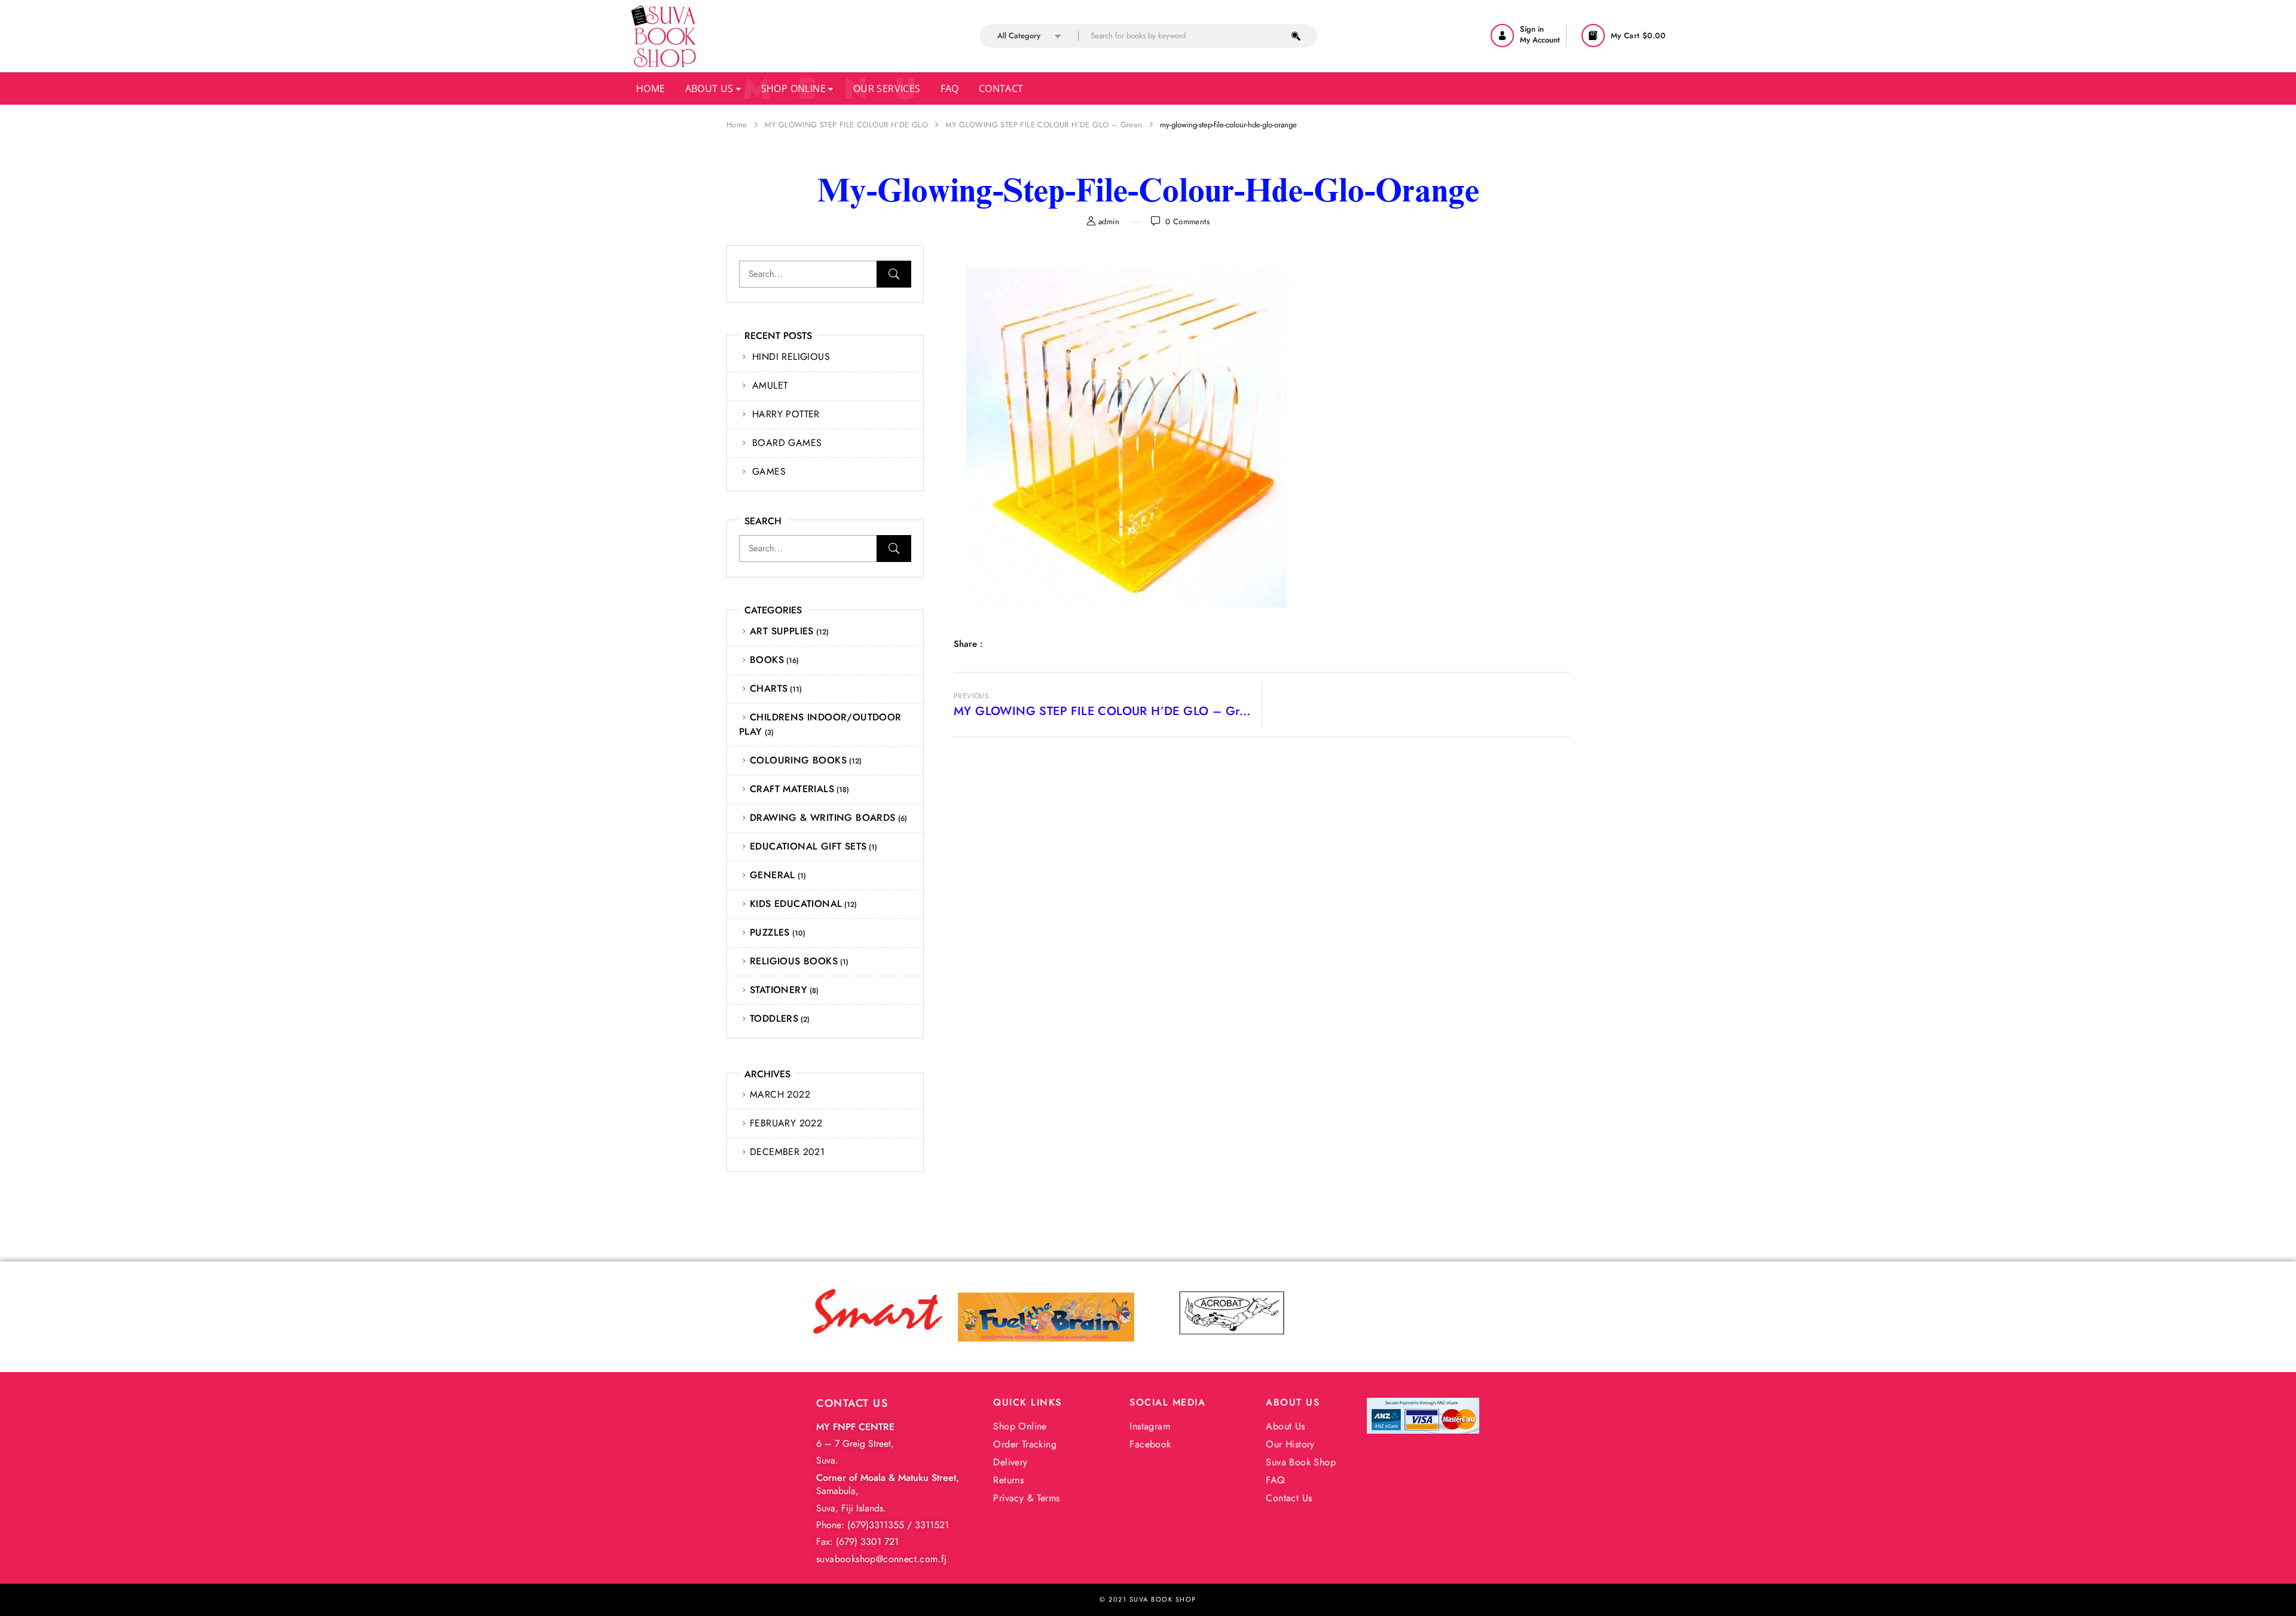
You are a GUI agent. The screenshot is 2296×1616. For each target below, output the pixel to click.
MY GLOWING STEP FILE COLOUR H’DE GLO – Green (1044, 125)
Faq (950, 88)
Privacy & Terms (1026, 1498)
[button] (1625, 36)
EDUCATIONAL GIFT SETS (808, 846)
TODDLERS (774, 1018)
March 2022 (780, 1094)
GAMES (769, 471)
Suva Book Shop (1301, 1462)
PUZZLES (770, 932)
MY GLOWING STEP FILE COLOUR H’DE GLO (846, 125)
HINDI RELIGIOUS (791, 357)
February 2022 (786, 1123)
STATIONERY (778, 990)
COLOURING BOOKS (798, 760)
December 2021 (787, 1152)
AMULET (770, 385)
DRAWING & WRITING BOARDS (823, 818)
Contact (1001, 88)
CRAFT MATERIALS (792, 789)
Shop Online (795, 88)
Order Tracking (1025, 1444)
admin (1109, 222)
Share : (968, 644)
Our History (1290, 1444)
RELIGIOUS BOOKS (794, 961)
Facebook (1150, 1444)
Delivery (1010, 1462)
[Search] (894, 274)
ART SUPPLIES (782, 631)
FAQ (1275, 1480)
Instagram (1150, 1426)
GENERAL (773, 875)
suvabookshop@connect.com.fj (882, 1559)
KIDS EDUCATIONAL (796, 904)
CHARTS (769, 688)
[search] (1296, 36)
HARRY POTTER (786, 414)
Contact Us (1289, 1498)
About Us (711, 88)
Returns (1008, 1480)
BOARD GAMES (787, 443)
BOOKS (767, 660)
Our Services (887, 88)
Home (651, 88)
